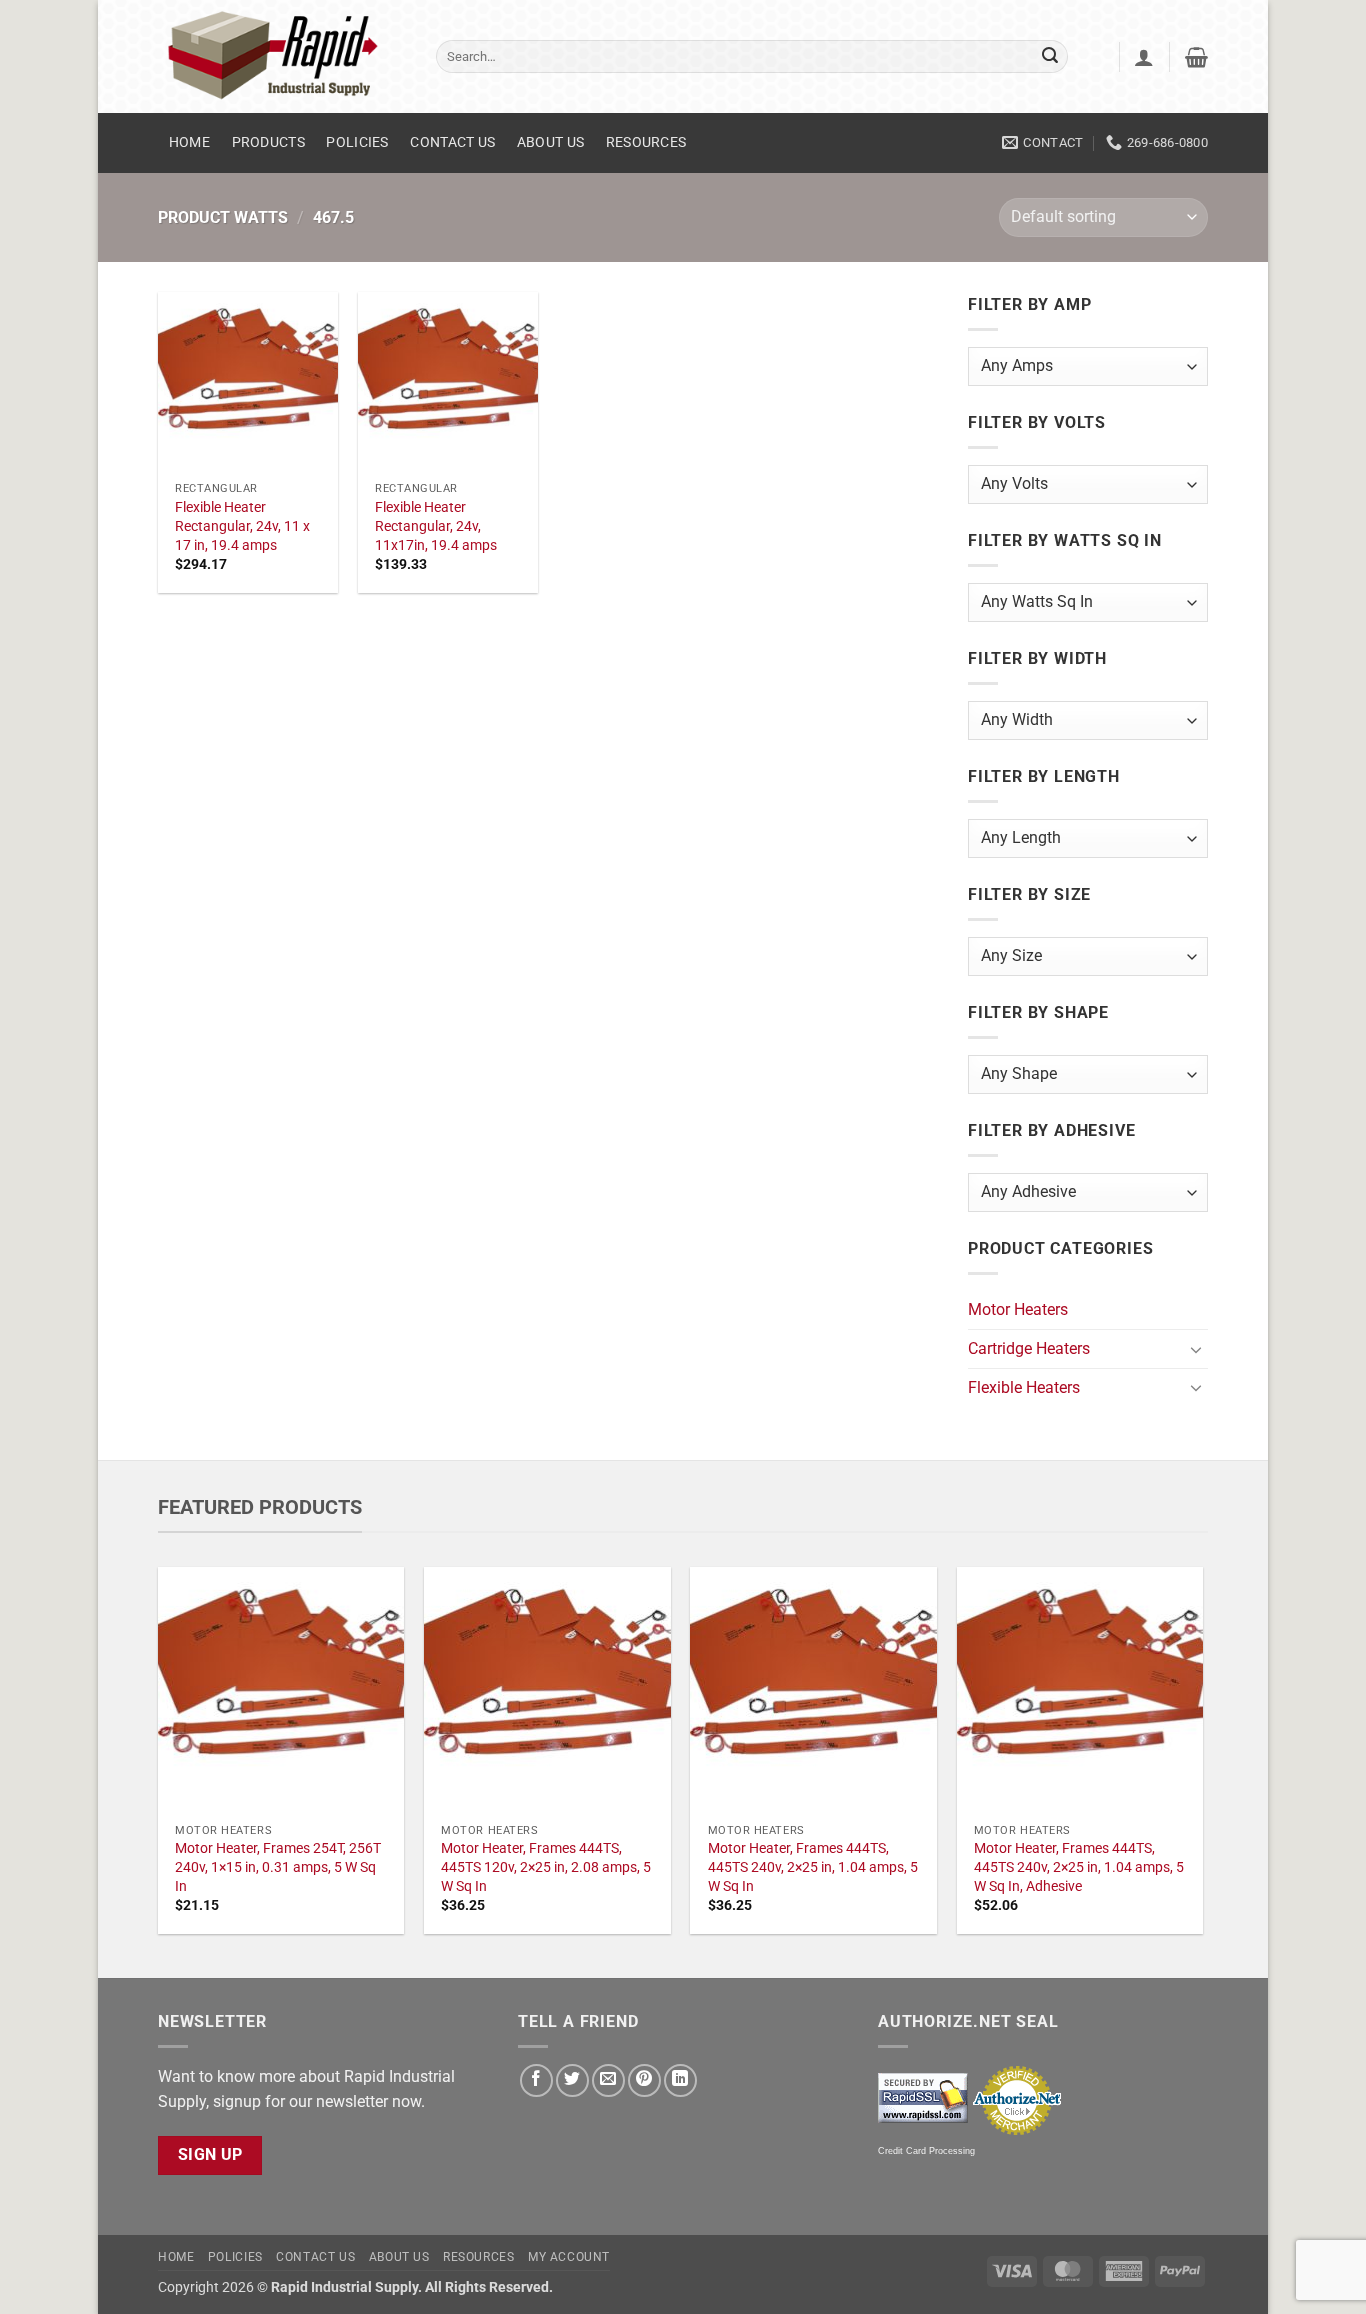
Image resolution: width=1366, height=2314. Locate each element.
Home (189, 142)
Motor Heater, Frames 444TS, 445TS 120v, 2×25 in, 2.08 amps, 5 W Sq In (546, 1867)
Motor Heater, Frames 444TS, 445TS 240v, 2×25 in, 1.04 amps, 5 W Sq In (813, 1867)
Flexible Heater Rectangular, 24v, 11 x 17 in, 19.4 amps (242, 526)
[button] (1144, 57)
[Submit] (1050, 57)
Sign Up (210, 2155)
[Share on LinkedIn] (680, 2080)
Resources (646, 142)
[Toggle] (1196, 1349)
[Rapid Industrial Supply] (282, 56)
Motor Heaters (1018, 1309)
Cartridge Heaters (1029, 1348)
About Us (550, 142)
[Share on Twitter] (572, 2080)
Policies (357, 142)
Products (268, 142)
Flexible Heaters (1024, 1387)
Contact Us (452, 142)
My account (569, 2257)
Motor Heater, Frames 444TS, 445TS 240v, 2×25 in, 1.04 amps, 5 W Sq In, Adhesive (1079, 1867)
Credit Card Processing (926, 2151)
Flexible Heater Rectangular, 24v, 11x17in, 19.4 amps (436, 526)
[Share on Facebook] (536, 2080)
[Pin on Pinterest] (644, 2080)
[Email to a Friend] (608, 2080)
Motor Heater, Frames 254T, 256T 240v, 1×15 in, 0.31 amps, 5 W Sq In (278, 1867)
